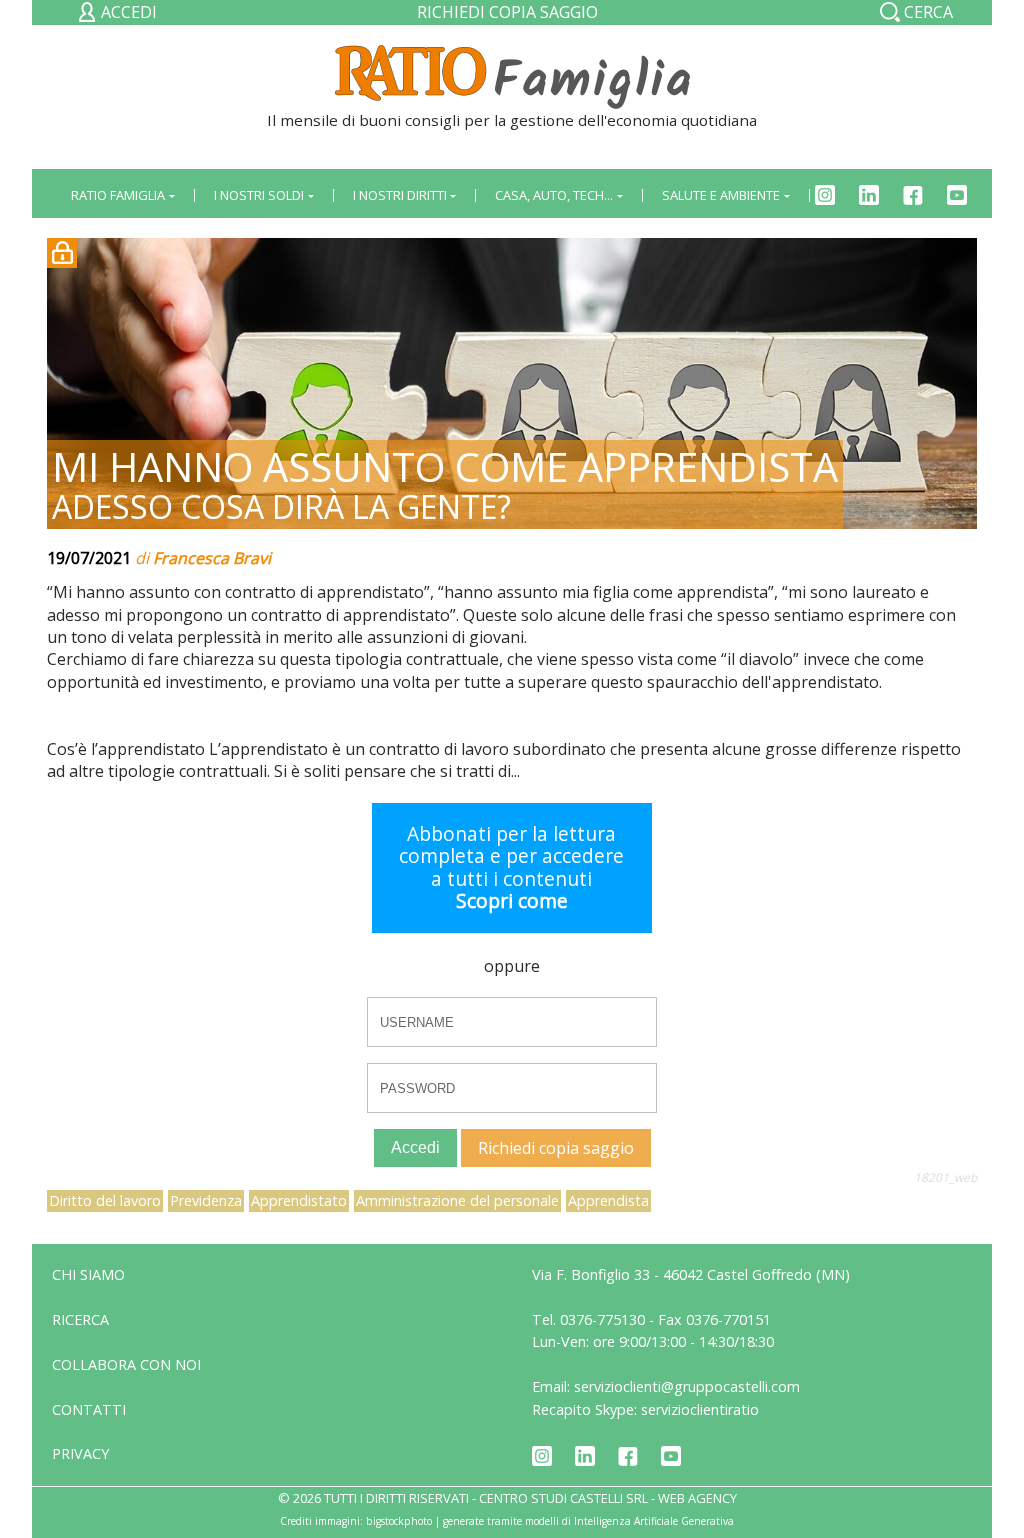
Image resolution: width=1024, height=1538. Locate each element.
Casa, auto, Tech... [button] (554, 195)
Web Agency (697, 1498)
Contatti (89, 1409)
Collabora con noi (126, 1364)
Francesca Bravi (212, 558)
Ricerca (80, 1319)
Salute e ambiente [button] (721, 195)
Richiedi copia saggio (507, 12)
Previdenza (206, 1200)
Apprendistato (299, 1200)
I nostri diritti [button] (400, 195)
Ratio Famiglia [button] (118, 195)
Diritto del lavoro (105, 1200)
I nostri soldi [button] (259, 195)
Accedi (415, 1147)
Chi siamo (88, 1274)
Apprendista (608, 1200)
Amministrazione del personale (457, 1200)
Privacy (80, 1453)
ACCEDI (127, 12)
